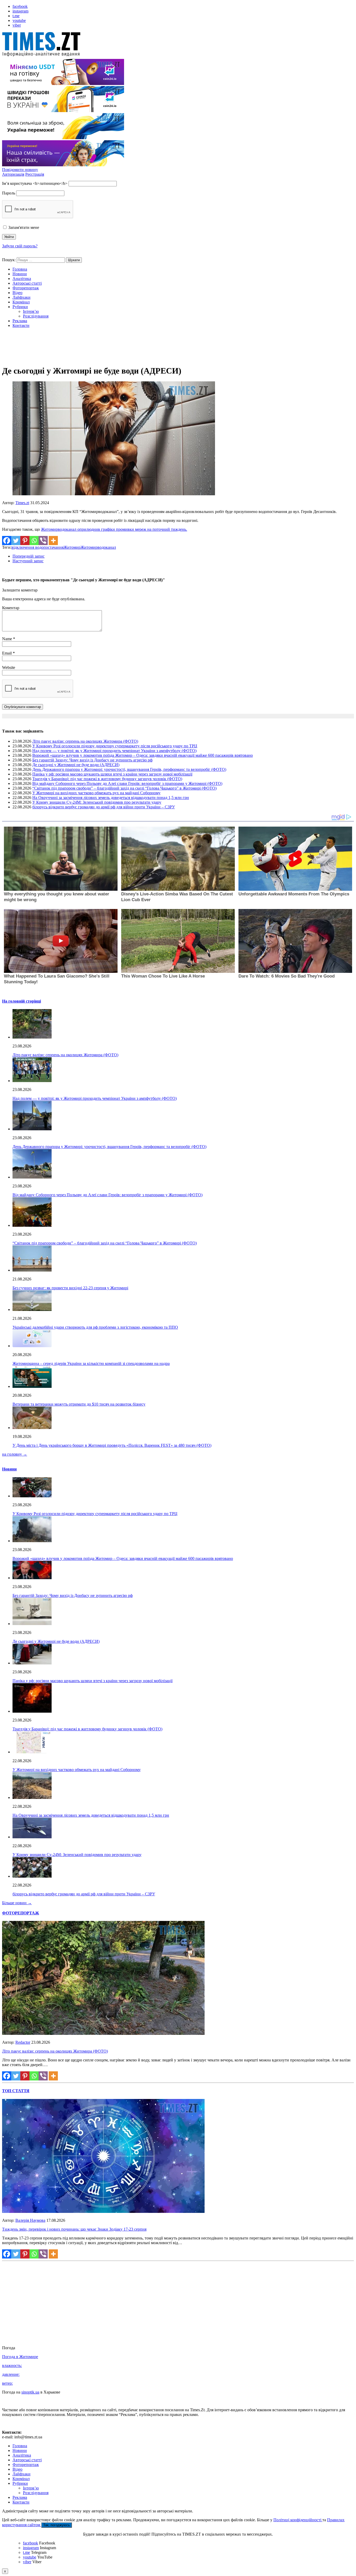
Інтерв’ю (31, 311)
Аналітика (22, 279)
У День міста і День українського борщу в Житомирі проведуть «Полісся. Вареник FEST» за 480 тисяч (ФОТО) (112, 1445)
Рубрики (20, 307)
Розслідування (36, 316)
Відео (17, 293)
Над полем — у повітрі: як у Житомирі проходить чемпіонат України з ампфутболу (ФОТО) (114, 751)
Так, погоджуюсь (57, 2525)
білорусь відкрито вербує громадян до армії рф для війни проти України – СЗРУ (104, 807)
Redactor (23, 2042)
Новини (20, 274)
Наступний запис (28, 561)
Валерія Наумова (30, 2220)
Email (7, 653)
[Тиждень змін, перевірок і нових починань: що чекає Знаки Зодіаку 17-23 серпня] (103, 2211)
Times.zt (22, 503)
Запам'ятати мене (23, 227)
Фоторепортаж (26, 288)
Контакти (21, 325)
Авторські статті (27, 283)
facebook (20, 6)
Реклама (20, 321)
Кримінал (21, 302)
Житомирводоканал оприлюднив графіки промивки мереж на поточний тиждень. (114, 529)
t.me (16, 16)
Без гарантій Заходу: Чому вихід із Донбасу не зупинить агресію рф (92, 760)
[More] (53, 541)
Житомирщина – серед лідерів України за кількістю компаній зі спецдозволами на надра (91, 1363)
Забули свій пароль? (20, 246)
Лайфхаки (22, 297)
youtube (19, 20)
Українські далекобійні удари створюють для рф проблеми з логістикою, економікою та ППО (95, 1327)
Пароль (9, 193)
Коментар (11, 608)
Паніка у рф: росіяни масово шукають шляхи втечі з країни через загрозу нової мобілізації (112, 774)
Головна (20, 269)
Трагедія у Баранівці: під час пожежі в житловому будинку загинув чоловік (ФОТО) (107, 779)
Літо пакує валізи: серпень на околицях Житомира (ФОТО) (85, 741)
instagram (20, 11)
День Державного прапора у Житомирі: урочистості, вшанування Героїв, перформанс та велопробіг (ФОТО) (129, 769)
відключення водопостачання (38, 547)
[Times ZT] (178, 45)
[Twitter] (16, 541)
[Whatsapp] (34, 541)
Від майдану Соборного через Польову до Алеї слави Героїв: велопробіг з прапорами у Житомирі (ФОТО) (127, 783)
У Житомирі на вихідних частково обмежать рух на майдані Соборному (96, 793)
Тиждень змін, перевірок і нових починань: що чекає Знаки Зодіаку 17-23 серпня (74, 2229)
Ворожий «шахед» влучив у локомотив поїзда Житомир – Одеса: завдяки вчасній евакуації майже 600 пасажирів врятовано (143, 755)
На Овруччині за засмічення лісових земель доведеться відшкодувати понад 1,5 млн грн (111, 798)
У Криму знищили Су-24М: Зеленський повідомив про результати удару (97, 802)
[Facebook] (7, 541)
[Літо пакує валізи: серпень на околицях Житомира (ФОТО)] (103, 2033)
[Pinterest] (25, 541)
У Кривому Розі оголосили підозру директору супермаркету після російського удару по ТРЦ (115, 746)
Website (9, 667)
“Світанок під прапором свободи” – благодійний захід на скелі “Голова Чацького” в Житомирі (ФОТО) (124, 788)
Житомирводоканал (98, 547)
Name (8, 639)
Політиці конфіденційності (298, 2520)
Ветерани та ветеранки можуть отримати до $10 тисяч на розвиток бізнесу (79, 1404)
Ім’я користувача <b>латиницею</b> (35, 183)
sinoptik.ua (30, 2392)
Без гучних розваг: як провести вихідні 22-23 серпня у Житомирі (70, 1288)
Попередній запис (29, 556)
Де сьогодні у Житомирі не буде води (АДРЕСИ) (76, 765)
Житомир (72, 547)
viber (17, 25)
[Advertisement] (178, 348)
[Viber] (43, 541)
